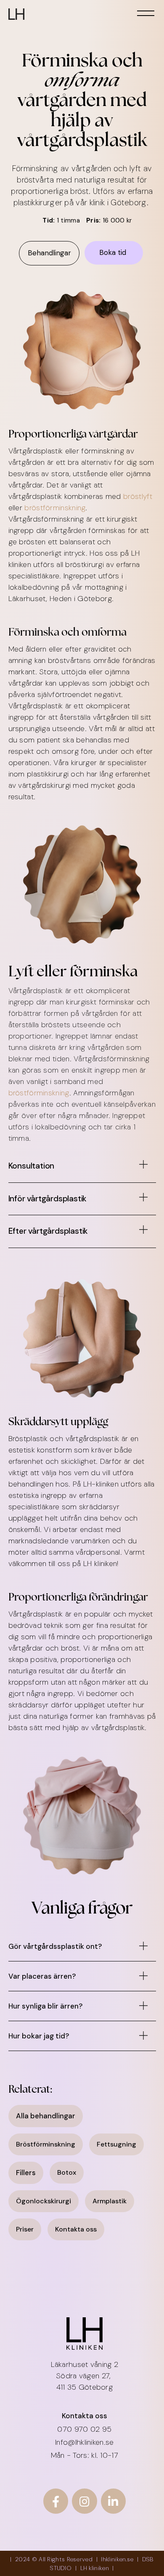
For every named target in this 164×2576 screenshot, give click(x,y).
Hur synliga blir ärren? (45, 2006)
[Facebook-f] (56, 2501)
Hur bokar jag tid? (39, 2036)
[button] (82, 1169)
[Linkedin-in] (113, 2501)
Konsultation (32, 1166)
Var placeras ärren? (42, 1976)
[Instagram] (84, 2501)
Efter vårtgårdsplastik (48, 1231)
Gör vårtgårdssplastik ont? (55, 1946)
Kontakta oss (85, 2416)
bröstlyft (138, 496)
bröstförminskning (55, 508)
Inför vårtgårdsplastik (48, 1199)
